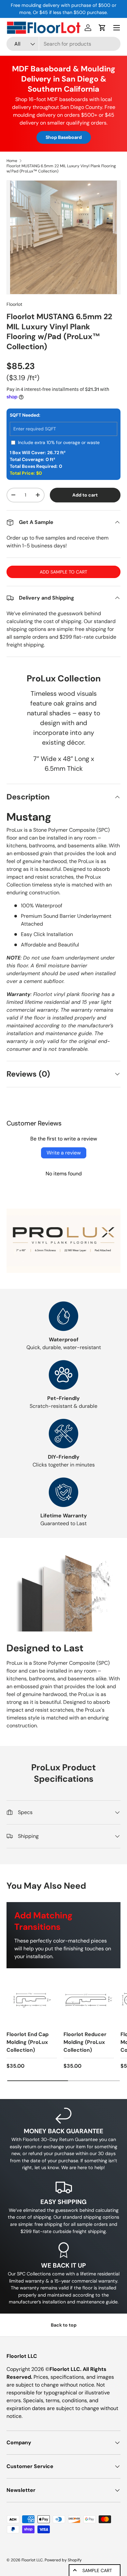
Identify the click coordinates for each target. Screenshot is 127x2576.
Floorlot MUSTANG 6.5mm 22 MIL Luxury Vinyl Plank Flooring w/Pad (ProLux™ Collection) (61, 169)
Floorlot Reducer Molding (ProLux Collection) (85, 2042)
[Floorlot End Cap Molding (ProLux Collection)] (32, 2000)
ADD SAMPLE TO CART (63, 572)
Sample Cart (97, 2570)
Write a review (64, 1153)
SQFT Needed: (25, 415)
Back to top (64, 2325)
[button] (102, 28)
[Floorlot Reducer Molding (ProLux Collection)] (89, 2000)
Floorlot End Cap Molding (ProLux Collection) (28, 2042)
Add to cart (85, 495)
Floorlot (14, 304)
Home (12, 161)
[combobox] (63, 44)
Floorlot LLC (32, 2560)
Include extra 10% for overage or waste (59, 442)
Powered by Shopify (63, 2560)
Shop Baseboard (64, 137)
